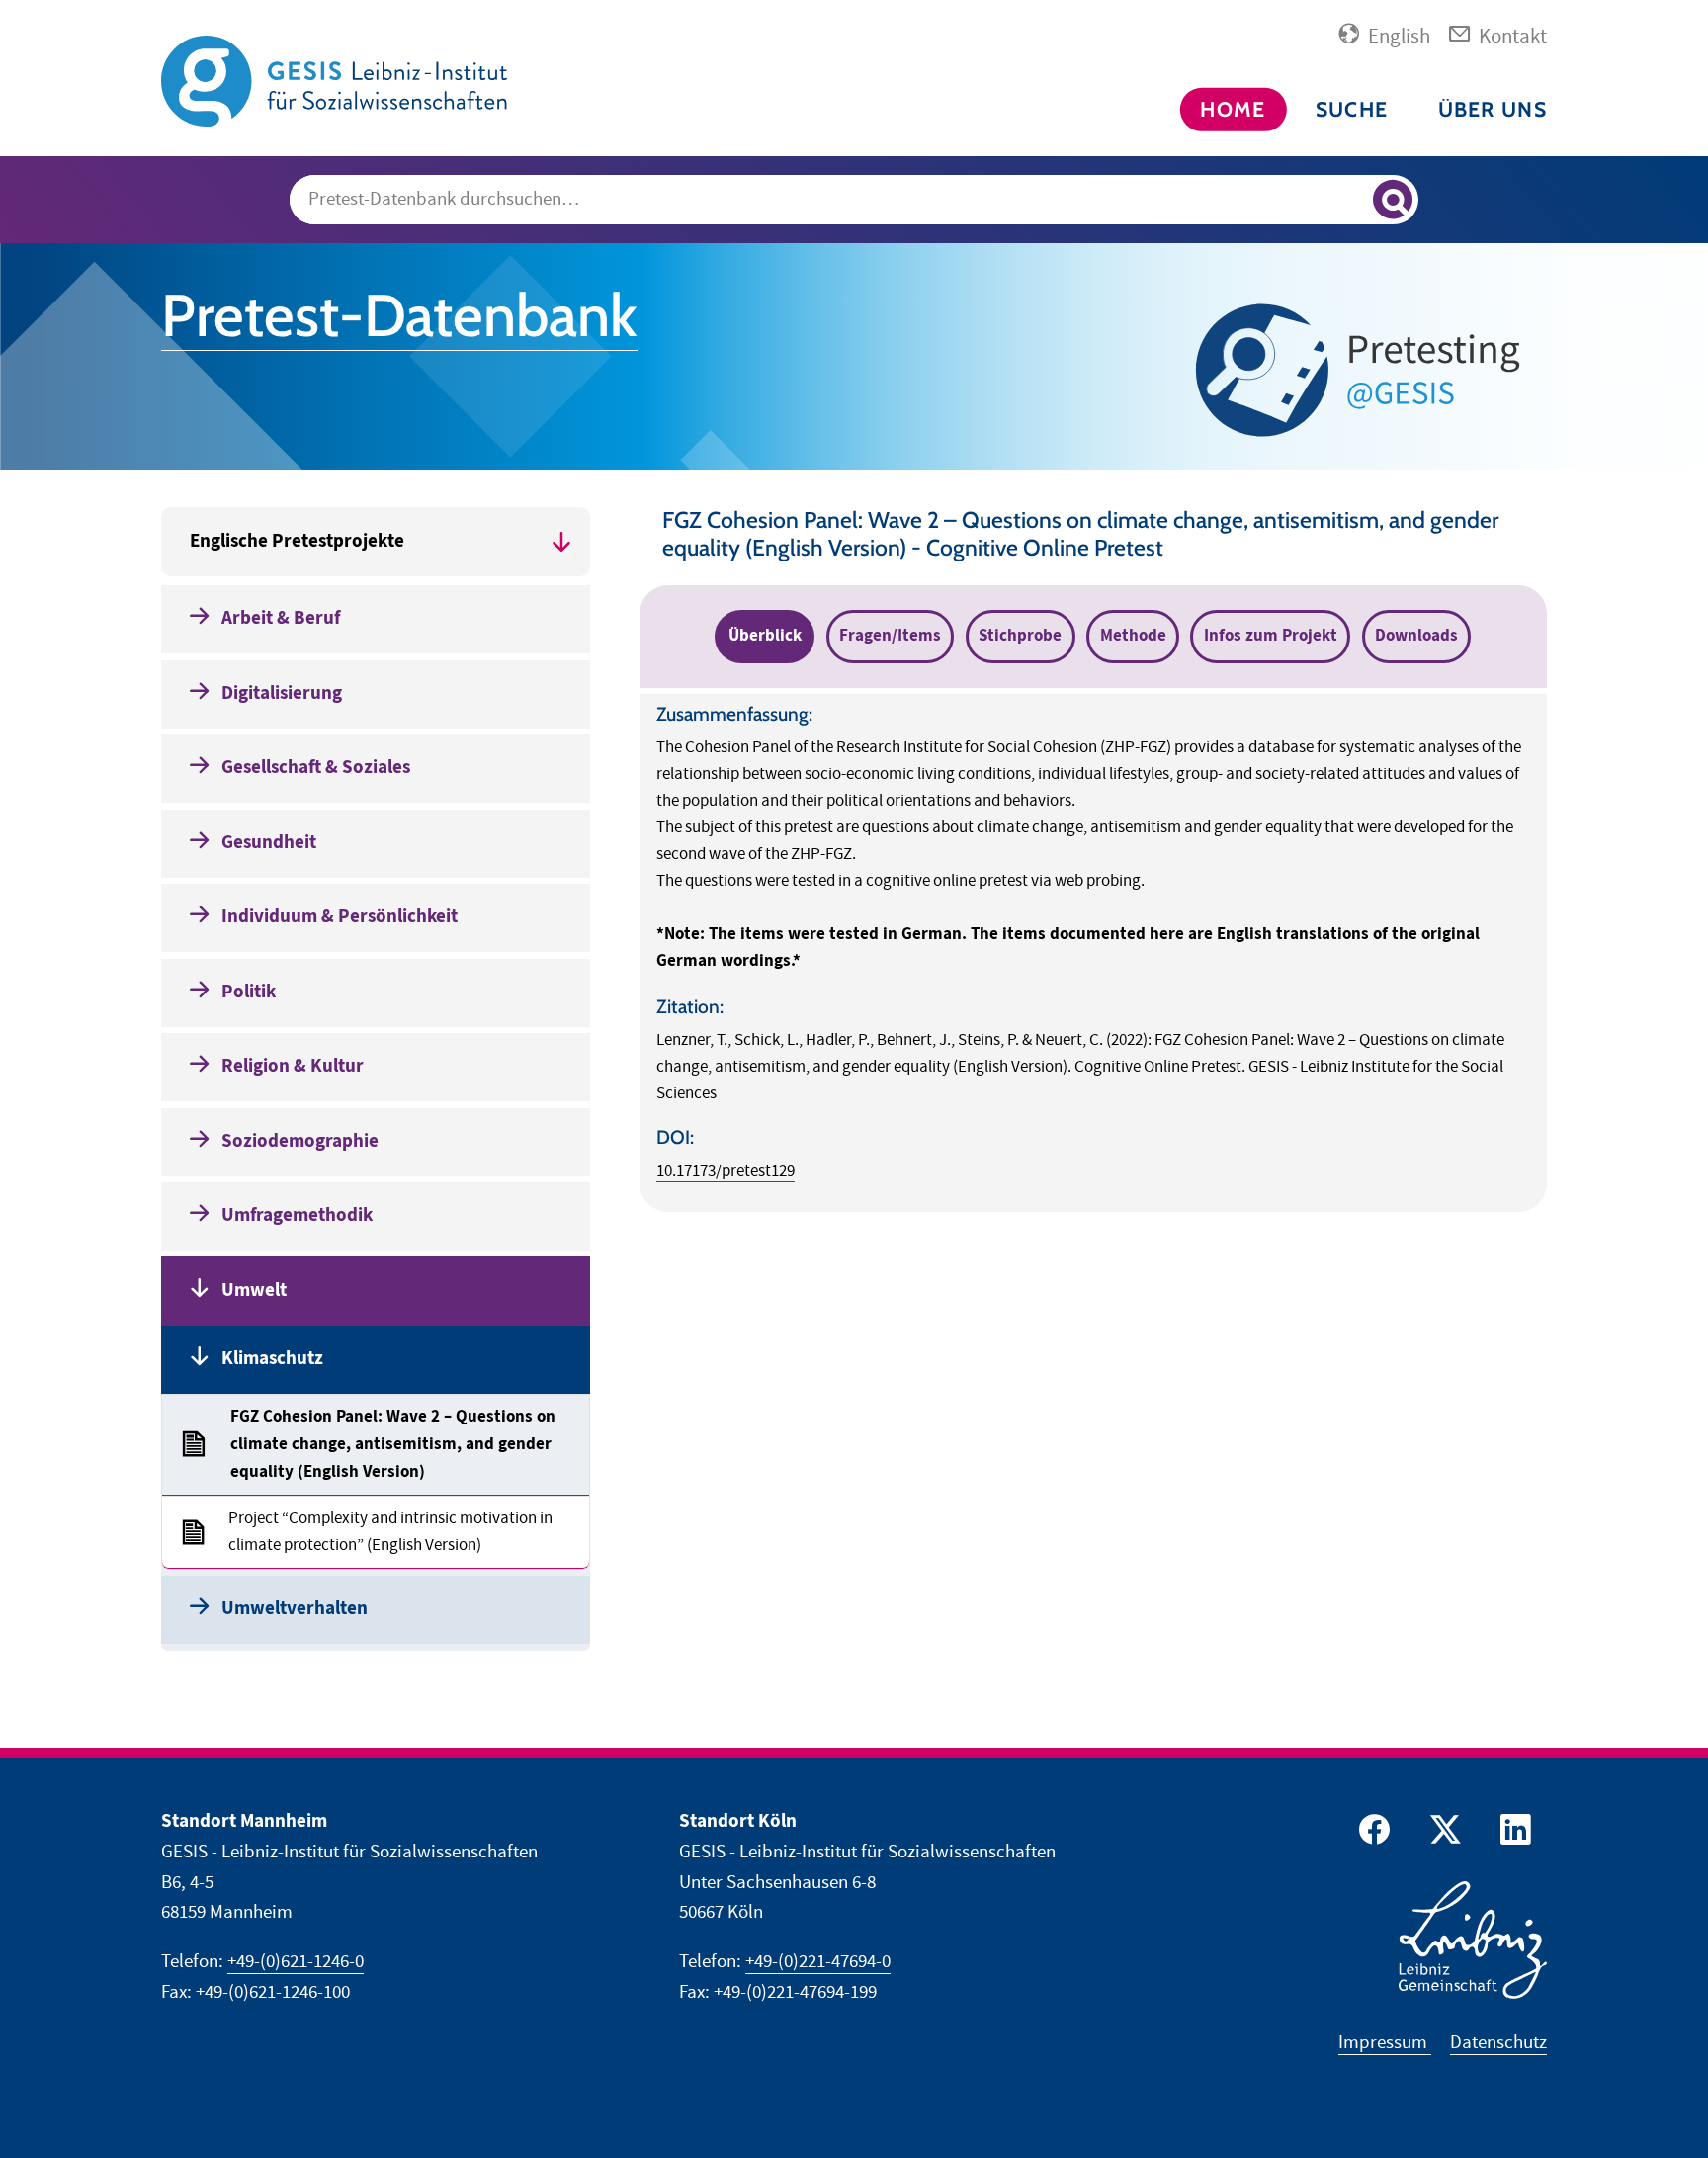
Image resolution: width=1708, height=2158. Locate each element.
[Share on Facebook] (1371, 1834)
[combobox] (854, 200)
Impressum (1385, 2043)
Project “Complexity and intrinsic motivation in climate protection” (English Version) (390, 1532)
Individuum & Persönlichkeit (340, 917)
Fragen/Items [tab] (890, 636)
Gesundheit (269, 843)
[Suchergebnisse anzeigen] (1393, 200)
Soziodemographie (300, 1141)
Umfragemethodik (297, 1215)
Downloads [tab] (1416, 636)
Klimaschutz (272, 1359)
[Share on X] (1442, 1834)
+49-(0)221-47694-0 (818, 1962)
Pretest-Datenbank (399, 315)
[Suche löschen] (1349, 201)
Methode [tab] (1133, 636)
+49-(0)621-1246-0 (296, 1962)
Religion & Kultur (293, 1066)
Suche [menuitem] (1352, 109)
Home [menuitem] (1233, 109)
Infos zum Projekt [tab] (1271, 636)
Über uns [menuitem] (1493, 109)
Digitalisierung (282, 693)
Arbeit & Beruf (281, 618)
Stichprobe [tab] (1020, 636)
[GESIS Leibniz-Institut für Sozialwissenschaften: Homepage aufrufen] (334, 80)
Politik (249, 992)
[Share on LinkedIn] (1513, 1834)
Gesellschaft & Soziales (316, 768)
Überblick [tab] (765, 636)
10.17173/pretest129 (726, 1171)
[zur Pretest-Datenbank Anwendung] (1364, 370)
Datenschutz (1498, 2043)
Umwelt (254, 1291)
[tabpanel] (1093, 953)
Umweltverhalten (295, 1609)
